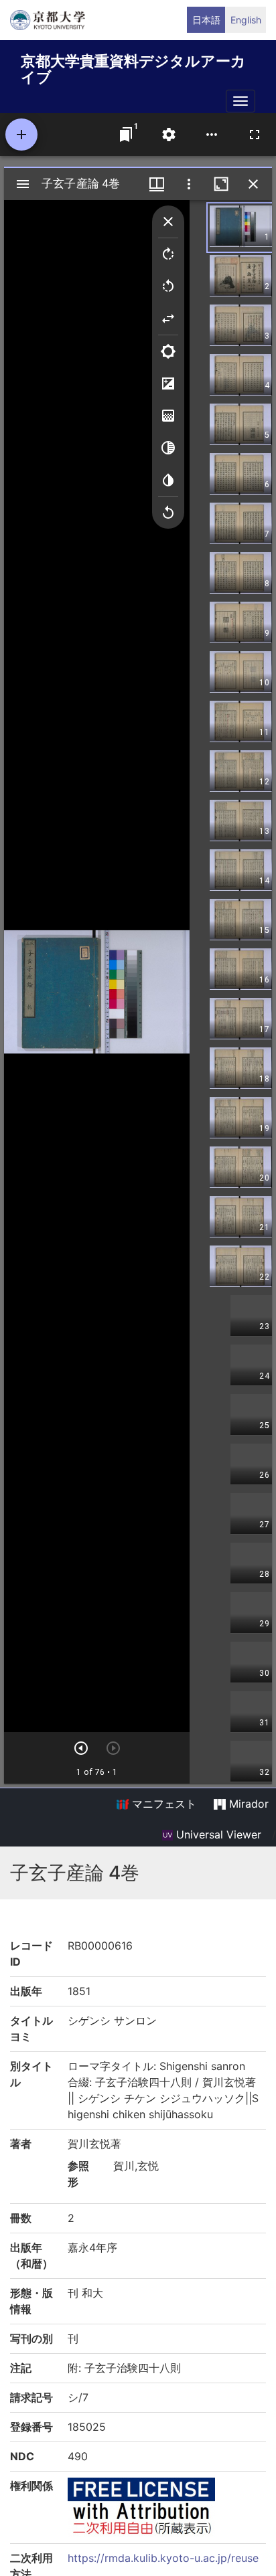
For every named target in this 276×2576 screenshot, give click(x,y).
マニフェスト (162, 1804)
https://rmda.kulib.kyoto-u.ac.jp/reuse (163, 2558)
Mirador (247, 1804)
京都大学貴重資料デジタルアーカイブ (133, 67)
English (246, 20)
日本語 (206, 20)
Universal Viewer (217, 1834)
